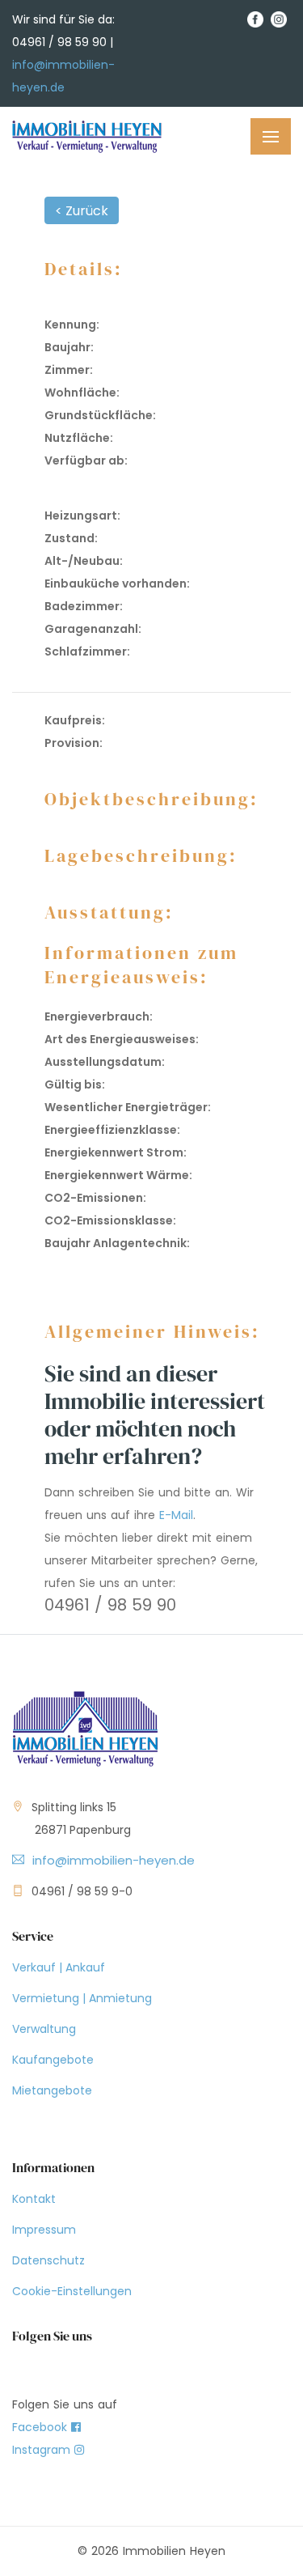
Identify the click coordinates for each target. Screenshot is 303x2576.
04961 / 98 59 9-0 (82, 1891)
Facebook (42, 2427)
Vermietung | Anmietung (82, 1998)
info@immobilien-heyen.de (114, 1860)
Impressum (44, 2230)
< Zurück (82, 211)
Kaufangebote (53, 2060)
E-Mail (176, 1515)
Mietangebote (52, 2090)
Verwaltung (44, 2029)
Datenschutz (48, 2260)
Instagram (43, 2450)
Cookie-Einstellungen (72, 2291)
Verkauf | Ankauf (59, 1967)
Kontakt (34, 2199)
